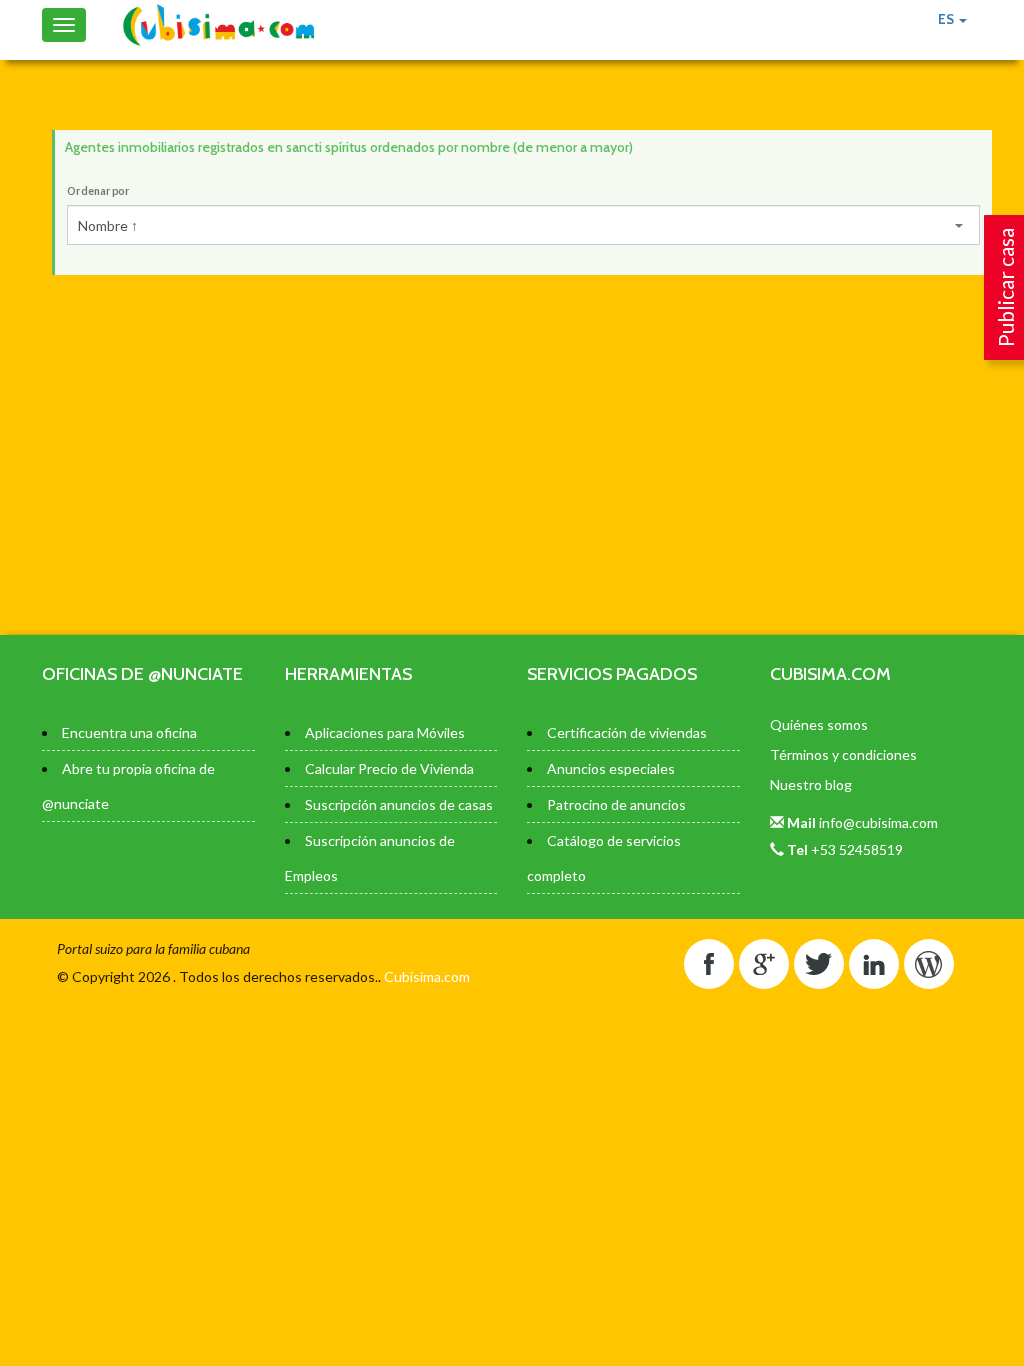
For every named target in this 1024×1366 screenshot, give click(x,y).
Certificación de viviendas (627, 732)
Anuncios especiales (611, 768)
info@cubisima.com (878, 822)
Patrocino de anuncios (616, 804)
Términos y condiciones (843, 754)
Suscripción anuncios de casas (399, 804)
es (947, 19)
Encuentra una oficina (129, 732)
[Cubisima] (218, 25)
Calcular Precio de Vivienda (389, 768)
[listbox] (523, 225)
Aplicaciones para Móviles (385, 732)
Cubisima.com (427, 976)
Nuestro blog (811, 784)
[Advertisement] (522, 455)
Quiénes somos (819, 724)
